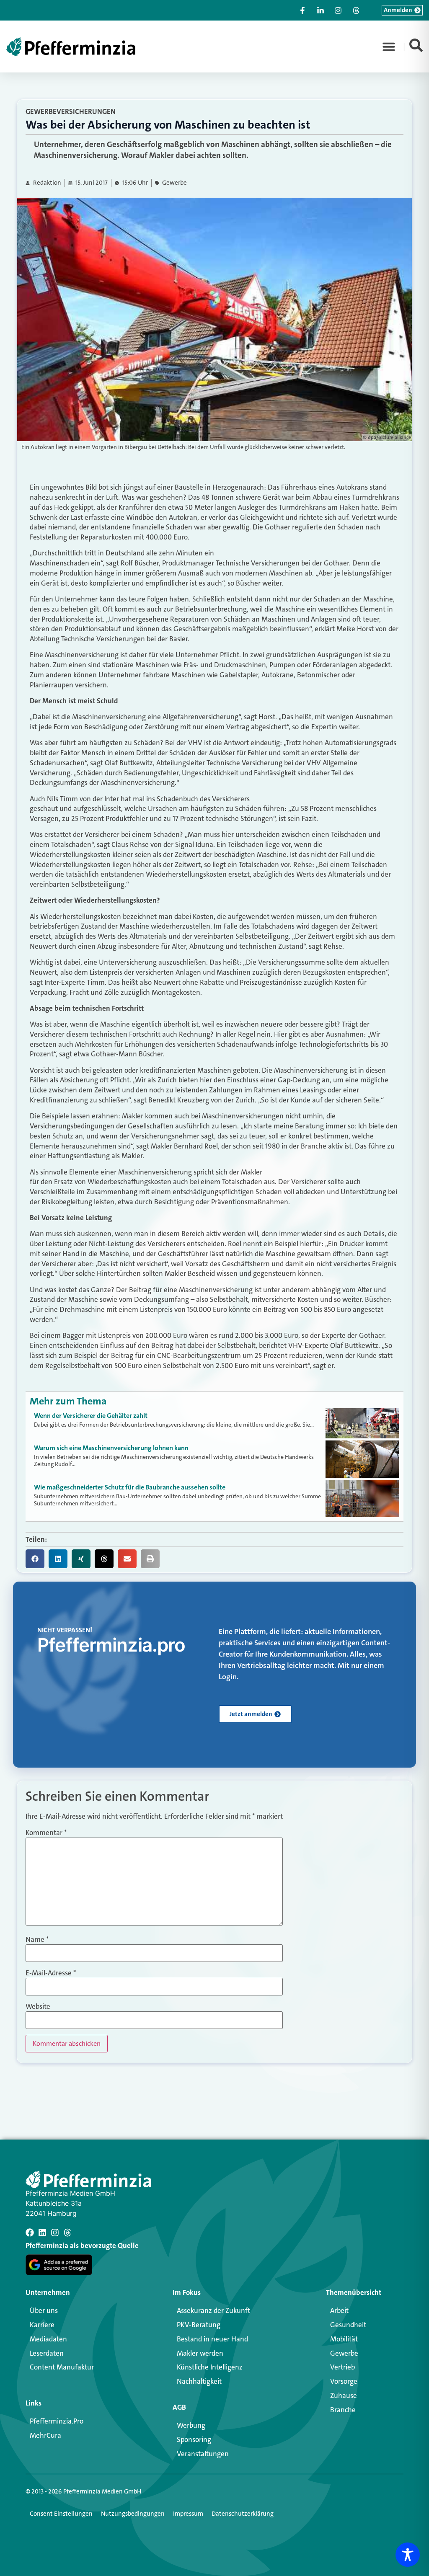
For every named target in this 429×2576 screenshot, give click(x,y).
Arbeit (339, 2310)
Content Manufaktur (62, 2367)
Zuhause (344, 2395)
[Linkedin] (42, 2233)
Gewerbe (174, 183)
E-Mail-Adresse (51, 1973)
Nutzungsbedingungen (133, 2514)
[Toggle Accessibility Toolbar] (408, 2555)
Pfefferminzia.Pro (57, 2421)
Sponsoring (194, 2439)
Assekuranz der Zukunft (213, 2310)
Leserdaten (47, 2353)
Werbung (191, 2425)
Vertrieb (342, 2367)
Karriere (42, 2325)
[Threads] (67, 2233)
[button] (389, 46)
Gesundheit (348, 2325)
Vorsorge (344, 2381)
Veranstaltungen (203, 2454)
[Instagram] (55, 2233)
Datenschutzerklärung (243, 2514)
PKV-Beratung (199, 2325)
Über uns (44, 2310)
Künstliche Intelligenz (210, 2367)
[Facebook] (30, 2233)
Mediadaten (48, 2339)
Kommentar (46, 1833)
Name (37, 1940)
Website (38, 2007)
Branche (343, 2410)
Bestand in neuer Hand (212, 2339)
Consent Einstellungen (61, 2514)
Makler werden (200, 2353)
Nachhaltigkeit (199, 2381)
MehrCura (45, 2435)
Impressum (188, 2514)
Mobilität (344, 2339)
